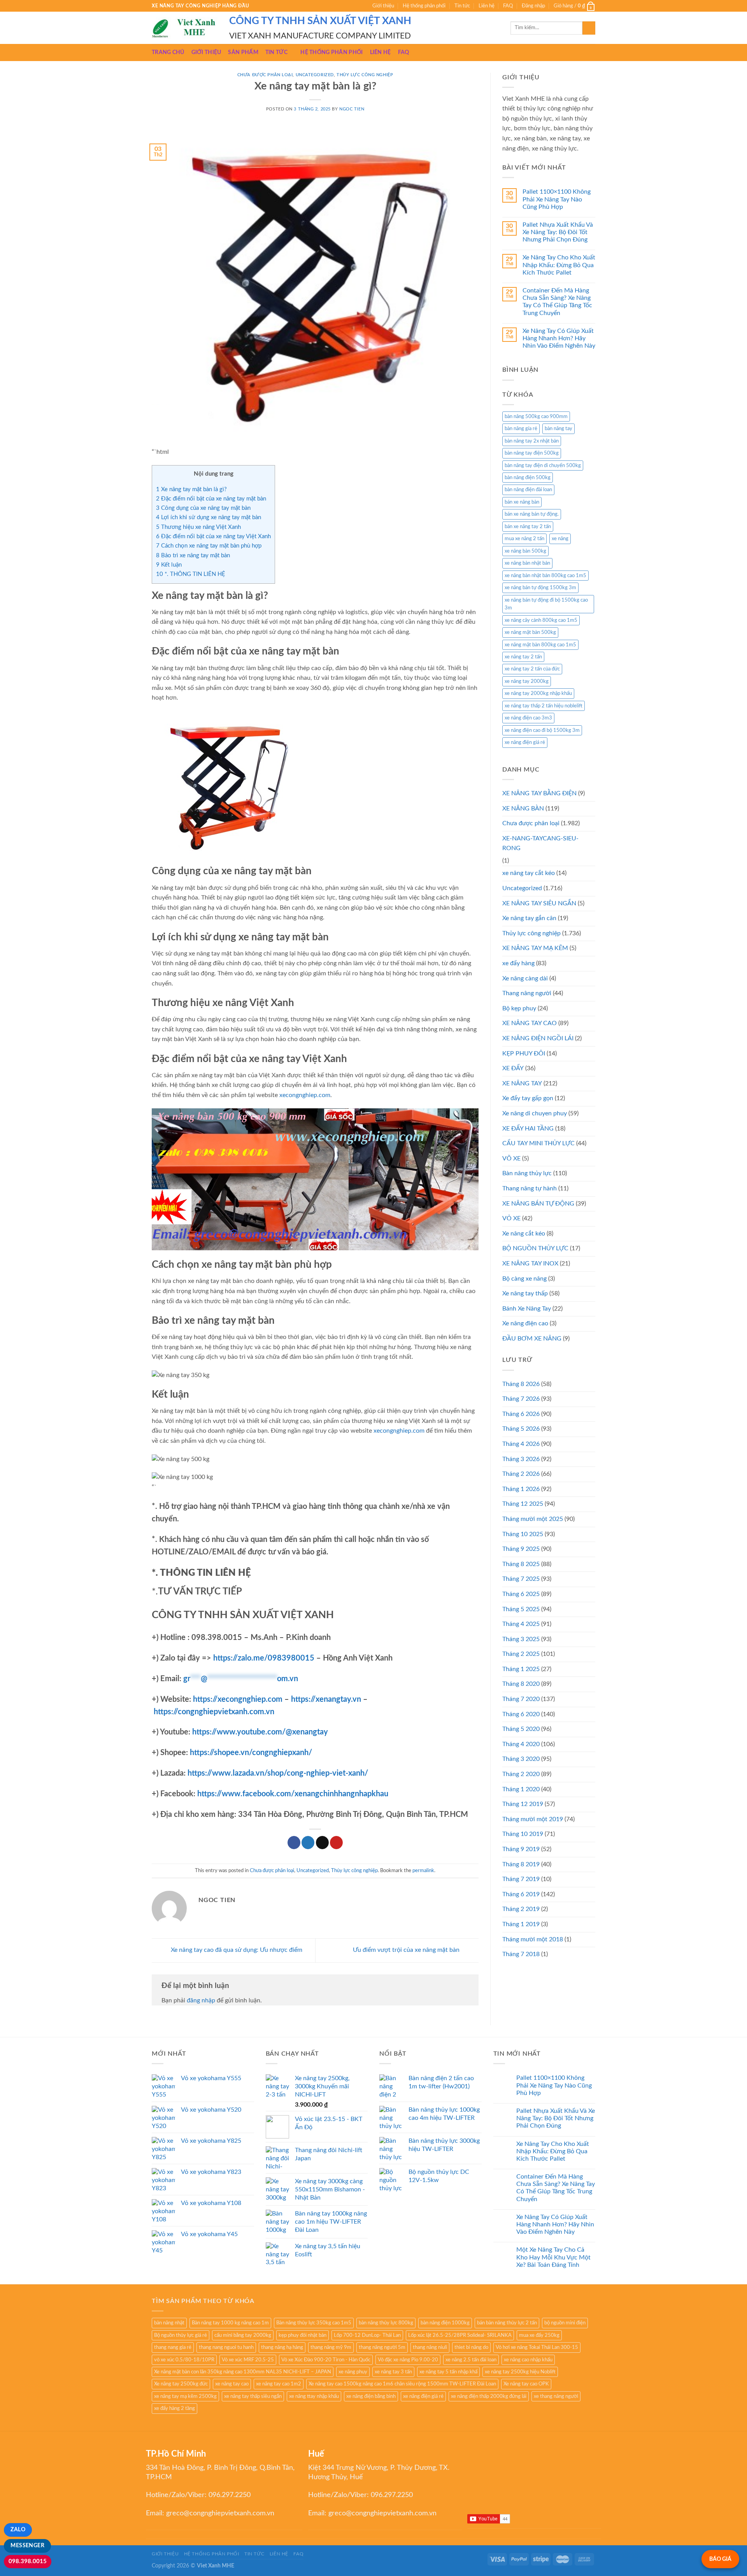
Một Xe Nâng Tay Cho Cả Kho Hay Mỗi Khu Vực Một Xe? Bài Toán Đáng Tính (553, 2257)
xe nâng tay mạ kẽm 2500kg (185, 2396)
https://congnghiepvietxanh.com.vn (214, 1712)
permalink (423, 1871)
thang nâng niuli (430, 2347)
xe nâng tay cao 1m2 (279, 2384)
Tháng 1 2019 (521, 1924)
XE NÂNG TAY (522, 1083)
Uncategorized (315, 75)
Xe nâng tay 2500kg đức (181, 2384)
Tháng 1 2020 (521, 1789)
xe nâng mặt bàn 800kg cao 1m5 (540, 645)
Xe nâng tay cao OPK (526, 2384)
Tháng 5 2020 (521, 1729)
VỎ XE (511, 1218)
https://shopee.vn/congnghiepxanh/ (251, 1753)
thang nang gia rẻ (173, 2347)
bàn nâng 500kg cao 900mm (536, 416)
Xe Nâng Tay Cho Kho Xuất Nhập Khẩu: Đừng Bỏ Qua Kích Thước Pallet (559, 265)
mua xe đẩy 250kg (539, 2335)
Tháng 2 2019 (521, 1909)
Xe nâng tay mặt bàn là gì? (191, 489)
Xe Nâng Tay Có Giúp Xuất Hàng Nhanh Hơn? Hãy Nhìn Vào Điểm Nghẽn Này (559, 338)
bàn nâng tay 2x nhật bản (532, 441)
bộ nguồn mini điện (565, 2323)
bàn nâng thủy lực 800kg (386, 2323)
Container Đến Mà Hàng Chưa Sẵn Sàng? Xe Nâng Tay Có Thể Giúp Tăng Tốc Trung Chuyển (557, 302)
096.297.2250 (230, 2495)
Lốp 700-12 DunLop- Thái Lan (367, 2335)
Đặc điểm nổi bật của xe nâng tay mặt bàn (211, 499)
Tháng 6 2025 (521, 1594)
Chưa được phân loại (265, 75)
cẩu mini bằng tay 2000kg (243, 2335)
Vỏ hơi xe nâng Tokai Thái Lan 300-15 (537, 2347)
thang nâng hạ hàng (282, 2347)
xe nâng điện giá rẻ (525, 742)
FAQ (508, 6)
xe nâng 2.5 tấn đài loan (471, 2360)
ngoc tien (352, 109)
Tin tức (462, 6)
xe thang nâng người (556, 2396)
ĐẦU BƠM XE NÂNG (532, 1339)
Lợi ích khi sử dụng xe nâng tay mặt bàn (209, 517)
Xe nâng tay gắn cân (529, 918)
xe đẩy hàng (518, 963)
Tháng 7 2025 (521, 1579)
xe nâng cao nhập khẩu (528, 2360)
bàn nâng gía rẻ (521, 429)
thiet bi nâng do (471, 2347)
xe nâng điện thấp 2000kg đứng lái (489, 2396)
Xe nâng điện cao (525, 1323)
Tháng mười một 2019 (533, 1819)
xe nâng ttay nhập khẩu (314, 2396)
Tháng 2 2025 (521, 1654)
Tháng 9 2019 (521, 1849)
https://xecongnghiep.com (238, 1699)
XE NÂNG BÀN (523, 808)
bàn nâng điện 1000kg (445, 2323)
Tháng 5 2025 (521, 1609)
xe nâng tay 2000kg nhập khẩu (538, 693)
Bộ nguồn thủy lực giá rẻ (181, 2335)
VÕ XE (511, 1158)
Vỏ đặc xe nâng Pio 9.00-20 (408, 2360)
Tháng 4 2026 (521, 1444)
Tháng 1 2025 (521, 1669)
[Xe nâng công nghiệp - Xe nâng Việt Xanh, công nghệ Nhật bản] (185, 28)
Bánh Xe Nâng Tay (527, 1309)
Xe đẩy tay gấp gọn (528, 1098)
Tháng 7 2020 (521, 1699)
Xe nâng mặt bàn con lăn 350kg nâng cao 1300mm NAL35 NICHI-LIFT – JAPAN (243, 2372)
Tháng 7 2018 (521, 1954)
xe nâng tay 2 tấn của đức (532, 669)
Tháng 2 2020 (521, 1774)
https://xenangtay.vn (326, 1699)
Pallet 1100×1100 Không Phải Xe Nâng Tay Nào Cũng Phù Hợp (557, 199)
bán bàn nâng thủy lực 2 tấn (507, 2323)
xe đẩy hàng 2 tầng (174, 2408)
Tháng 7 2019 (521, 1879)
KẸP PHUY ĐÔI (524, 1053)
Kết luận (169, 565)
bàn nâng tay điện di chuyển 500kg (543, 465)
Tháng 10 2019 (523, 1834)
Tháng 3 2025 (521, 1639)
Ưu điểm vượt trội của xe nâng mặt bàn (407, 1950)
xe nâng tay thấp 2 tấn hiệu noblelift (544, 706)
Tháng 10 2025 (523, 1534)
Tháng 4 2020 (521, 1744)
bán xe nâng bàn (522, 502)
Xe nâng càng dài (525, 978)
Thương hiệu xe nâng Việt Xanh (198, 527)
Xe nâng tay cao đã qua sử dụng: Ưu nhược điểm (236, 1950)
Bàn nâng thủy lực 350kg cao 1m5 (314, 2323)
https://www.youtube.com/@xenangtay (260, 1732)
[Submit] (589, 28)
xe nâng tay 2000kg (527, 681)
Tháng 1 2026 (521, 1489)
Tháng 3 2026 (521, 1459)
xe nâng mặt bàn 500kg (530, 632)
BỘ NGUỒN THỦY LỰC (535, 1248)
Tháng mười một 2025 (533, 1519)
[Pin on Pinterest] (336, 1843)
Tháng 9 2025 (521, 1549)
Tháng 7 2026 (521, 1399)
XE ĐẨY (513, 1068)
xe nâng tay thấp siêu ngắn (253, 2396)
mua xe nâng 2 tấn (524, 539)
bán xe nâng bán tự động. (532, 514)
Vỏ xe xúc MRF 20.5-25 (248, 2360)
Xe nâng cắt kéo (524, 1234)
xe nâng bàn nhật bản (527, 563)
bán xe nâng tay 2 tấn (528, 527)
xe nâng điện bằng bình (371, 2396)
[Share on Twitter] (308, 1843)
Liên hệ (487, 6)
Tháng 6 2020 (521, 1714)
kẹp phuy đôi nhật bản (302, 2335)
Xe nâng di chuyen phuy (535, 1113)
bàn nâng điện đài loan (528, 490)
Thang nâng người (527, 993)
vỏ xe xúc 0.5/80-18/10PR (184, 2360)
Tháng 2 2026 (521, 1474)
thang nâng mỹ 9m (331, 2347)
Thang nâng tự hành (530, 1188)
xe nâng (560, 539)
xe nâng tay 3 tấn (393, 2372)
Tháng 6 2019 (521, 1894)
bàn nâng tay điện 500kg (532, 453)
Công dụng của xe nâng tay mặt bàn (203, 508)
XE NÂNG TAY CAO (530, 1023)
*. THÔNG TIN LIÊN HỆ (191, 574)
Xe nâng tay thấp (525, 1293)
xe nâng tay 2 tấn (523, 657)
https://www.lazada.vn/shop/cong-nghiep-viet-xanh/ (278, 1773)
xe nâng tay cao (232, 2384)
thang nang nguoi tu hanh (226, 2347)
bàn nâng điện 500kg (528, 478)
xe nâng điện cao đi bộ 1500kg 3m (542, 730)
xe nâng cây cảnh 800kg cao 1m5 (541, 620)
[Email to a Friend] (322, 1843)
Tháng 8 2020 (521, 1684)
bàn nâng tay (558, 429)
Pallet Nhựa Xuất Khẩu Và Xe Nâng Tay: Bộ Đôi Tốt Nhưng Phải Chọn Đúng (558, 232)
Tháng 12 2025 (523, 1504)
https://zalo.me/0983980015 (264, 1658)
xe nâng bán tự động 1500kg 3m (540, 588)
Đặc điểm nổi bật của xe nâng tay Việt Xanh (213, 536)
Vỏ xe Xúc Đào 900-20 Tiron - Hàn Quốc (326, 2360)
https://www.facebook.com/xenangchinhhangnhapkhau (293, 1794)
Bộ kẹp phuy (519, 1008)
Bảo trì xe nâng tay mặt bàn (193, 556)
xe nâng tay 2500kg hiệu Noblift (520, 2372)
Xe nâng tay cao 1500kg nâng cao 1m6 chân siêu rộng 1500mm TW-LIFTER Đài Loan (402, 2384)
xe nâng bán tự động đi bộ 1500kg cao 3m (546, 604)
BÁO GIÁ (720, 2559)
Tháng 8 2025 (521, 1564)
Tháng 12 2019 (523, 1804)
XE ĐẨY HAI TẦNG (528, 1129)
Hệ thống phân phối (424, 6)
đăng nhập (201, 2000)
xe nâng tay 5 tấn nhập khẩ (448, 2372)
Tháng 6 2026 (521, 1414)
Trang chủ (168, 52)
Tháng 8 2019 (521, 1864)
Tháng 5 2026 (521, 1429)
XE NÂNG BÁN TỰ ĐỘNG (538, 1204)
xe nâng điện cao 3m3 (528, 718)
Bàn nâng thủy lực (527, 1173)
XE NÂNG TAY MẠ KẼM (535, 948)
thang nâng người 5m (382, 2347)
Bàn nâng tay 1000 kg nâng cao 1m (230, 2323)
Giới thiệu (383, 6)
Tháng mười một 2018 (533, 1939)
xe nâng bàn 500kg (525, 551)
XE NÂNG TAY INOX (530, 1263)
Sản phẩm (243, 52)
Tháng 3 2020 (521, 1759)
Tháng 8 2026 (521, 1384)
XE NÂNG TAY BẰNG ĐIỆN (539, 793)
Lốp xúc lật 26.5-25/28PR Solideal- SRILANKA (460, 2335)
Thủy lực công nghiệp (365, 75)
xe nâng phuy (353, 2372)
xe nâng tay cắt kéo (529, 873)
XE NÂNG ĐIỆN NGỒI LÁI (538, 1038)
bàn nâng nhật (169, 2323)
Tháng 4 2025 (521, 1624)
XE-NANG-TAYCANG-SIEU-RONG (540, 843)
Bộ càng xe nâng (524, 1279)
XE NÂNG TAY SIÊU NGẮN (539, 903)
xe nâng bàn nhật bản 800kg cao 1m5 (545, 576)
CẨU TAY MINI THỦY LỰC (538, 1143)
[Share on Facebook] (294, 1843)
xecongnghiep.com (305, 1095)
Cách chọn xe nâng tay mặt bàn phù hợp (209, 546)
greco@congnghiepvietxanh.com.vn (220, 2513)
